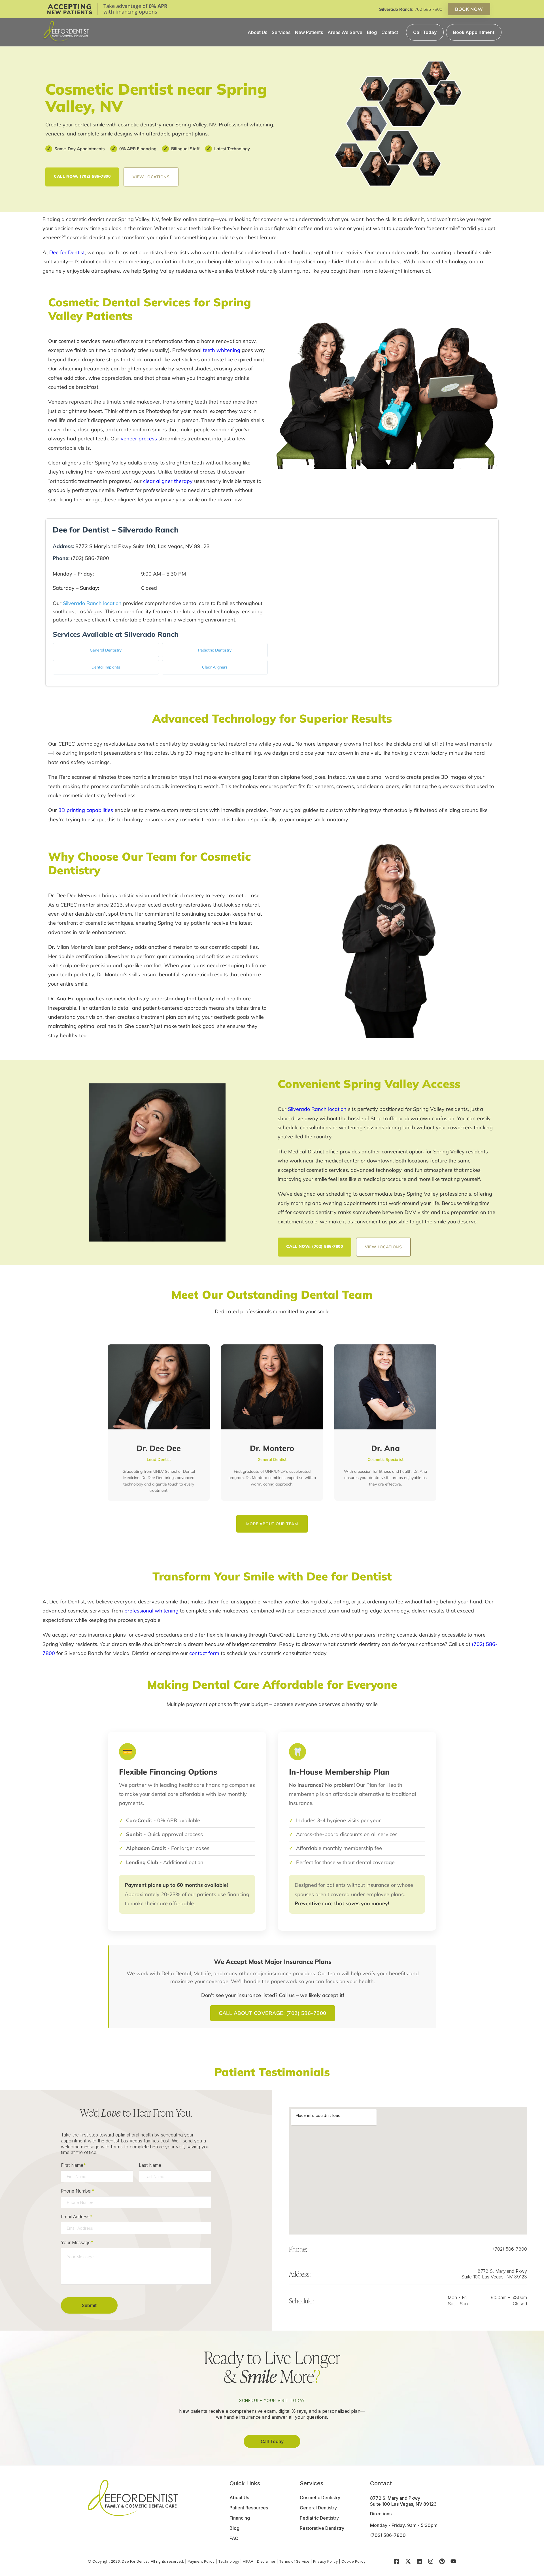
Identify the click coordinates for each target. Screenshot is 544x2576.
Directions (381, 2514)
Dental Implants (106, 667)
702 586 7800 (428, 9)
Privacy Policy (325, 2561)
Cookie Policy (353, 2561)
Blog (372, 32)
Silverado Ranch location (92, 603)
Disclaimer (266, 2561)
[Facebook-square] (397, 2561)
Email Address (76, 2217)
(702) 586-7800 (510, 2249)
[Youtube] (453, 2561)
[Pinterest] (442, 2561)
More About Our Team (272, 1524)
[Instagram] (431, 2561)
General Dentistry (106, 650)
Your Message (77, 2242)
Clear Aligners (215, 667)
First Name (73, 2165)
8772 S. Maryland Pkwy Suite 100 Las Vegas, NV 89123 (494, 2274)
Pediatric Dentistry (215, 650)
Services (281, 32)
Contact (390, 32)
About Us (257, 32)
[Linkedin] (419, 2561)
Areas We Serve (345, 32)
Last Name (150, 2165)
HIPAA (248, 2561)
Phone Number (78, 2191)
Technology (229, 2561)
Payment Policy (201, 2561)
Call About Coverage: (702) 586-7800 (273, 2013)
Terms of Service (294, 2561)
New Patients (309, 32)
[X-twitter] (408, 2561)
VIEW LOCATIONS (151, 177)
